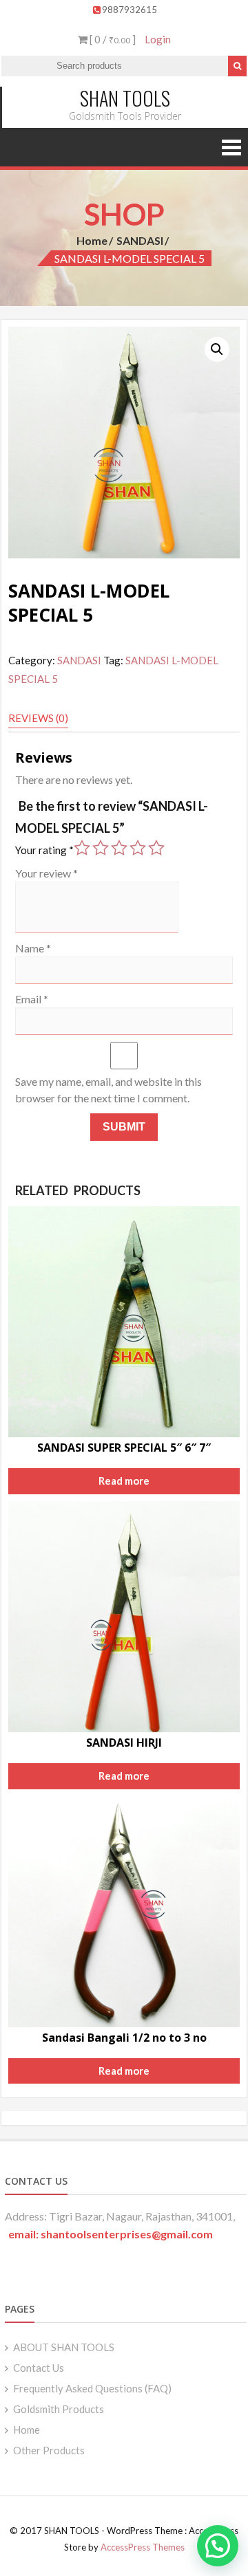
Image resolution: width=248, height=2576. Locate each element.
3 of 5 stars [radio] (119, 848)
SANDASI (140, 240)
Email (32, 999)
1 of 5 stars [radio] (82, 848)
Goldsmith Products (59, 2409)
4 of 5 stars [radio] (138, 848)
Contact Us (39, 2368)
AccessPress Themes (143, 2547)
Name (33, 948)
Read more (124, 1481)
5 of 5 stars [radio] (156, 848)
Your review (46, 873)
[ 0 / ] (112, 39)
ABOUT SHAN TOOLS (64, 2347)
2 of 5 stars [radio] (101, 848)
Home (92, 240)
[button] (217, 349)
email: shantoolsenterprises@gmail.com (111, 2234)
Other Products (49, 2450)
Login (158, 39)
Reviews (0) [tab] (38, 718)
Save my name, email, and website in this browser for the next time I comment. (108, 1090)
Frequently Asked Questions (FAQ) (92, 2388)
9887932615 (130, 10)
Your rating (44, 850)
